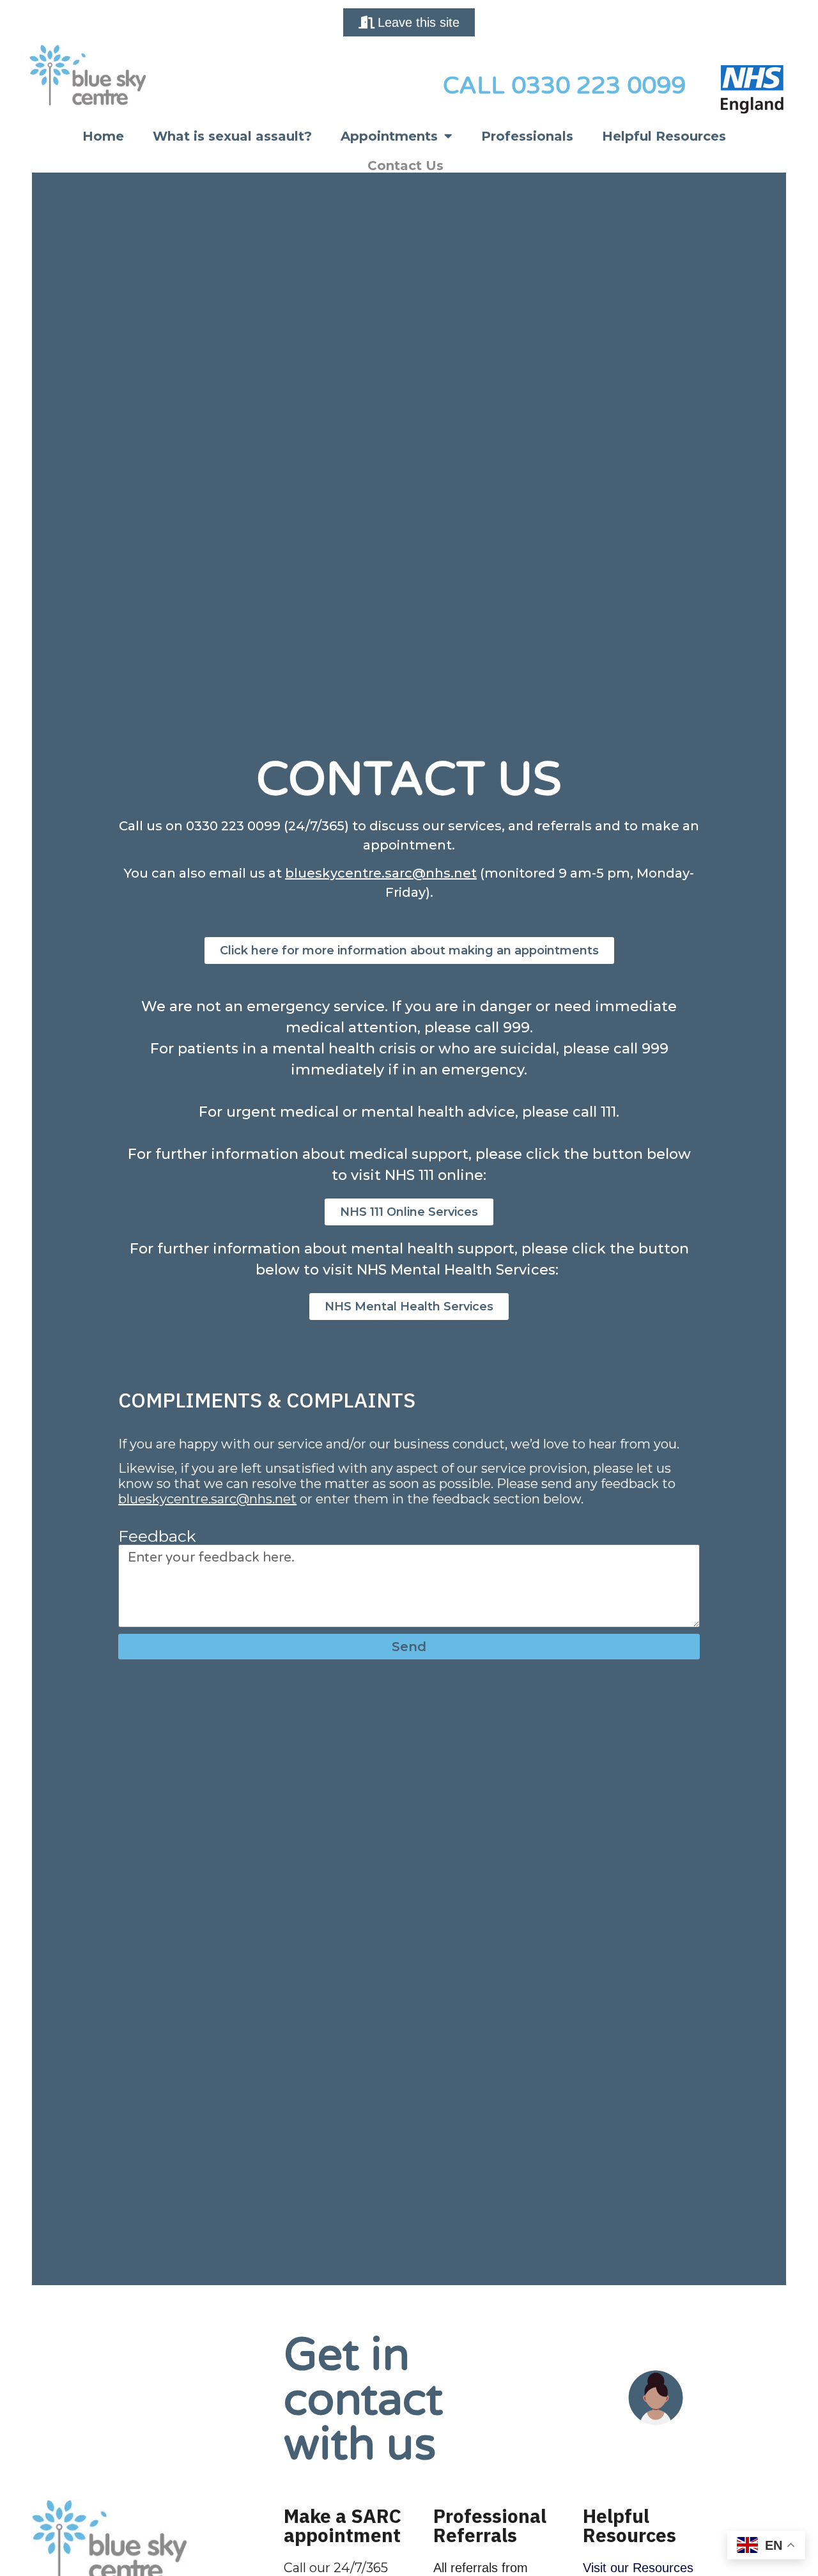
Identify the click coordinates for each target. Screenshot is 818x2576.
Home (103, 136)
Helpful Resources (664, 136)
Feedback (157, 1536)
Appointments (389, 136)
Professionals (527, 136)
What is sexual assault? (232, 136)
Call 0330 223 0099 (564, 86)
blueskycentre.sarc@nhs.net (381, 873)
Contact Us (405, 166)
